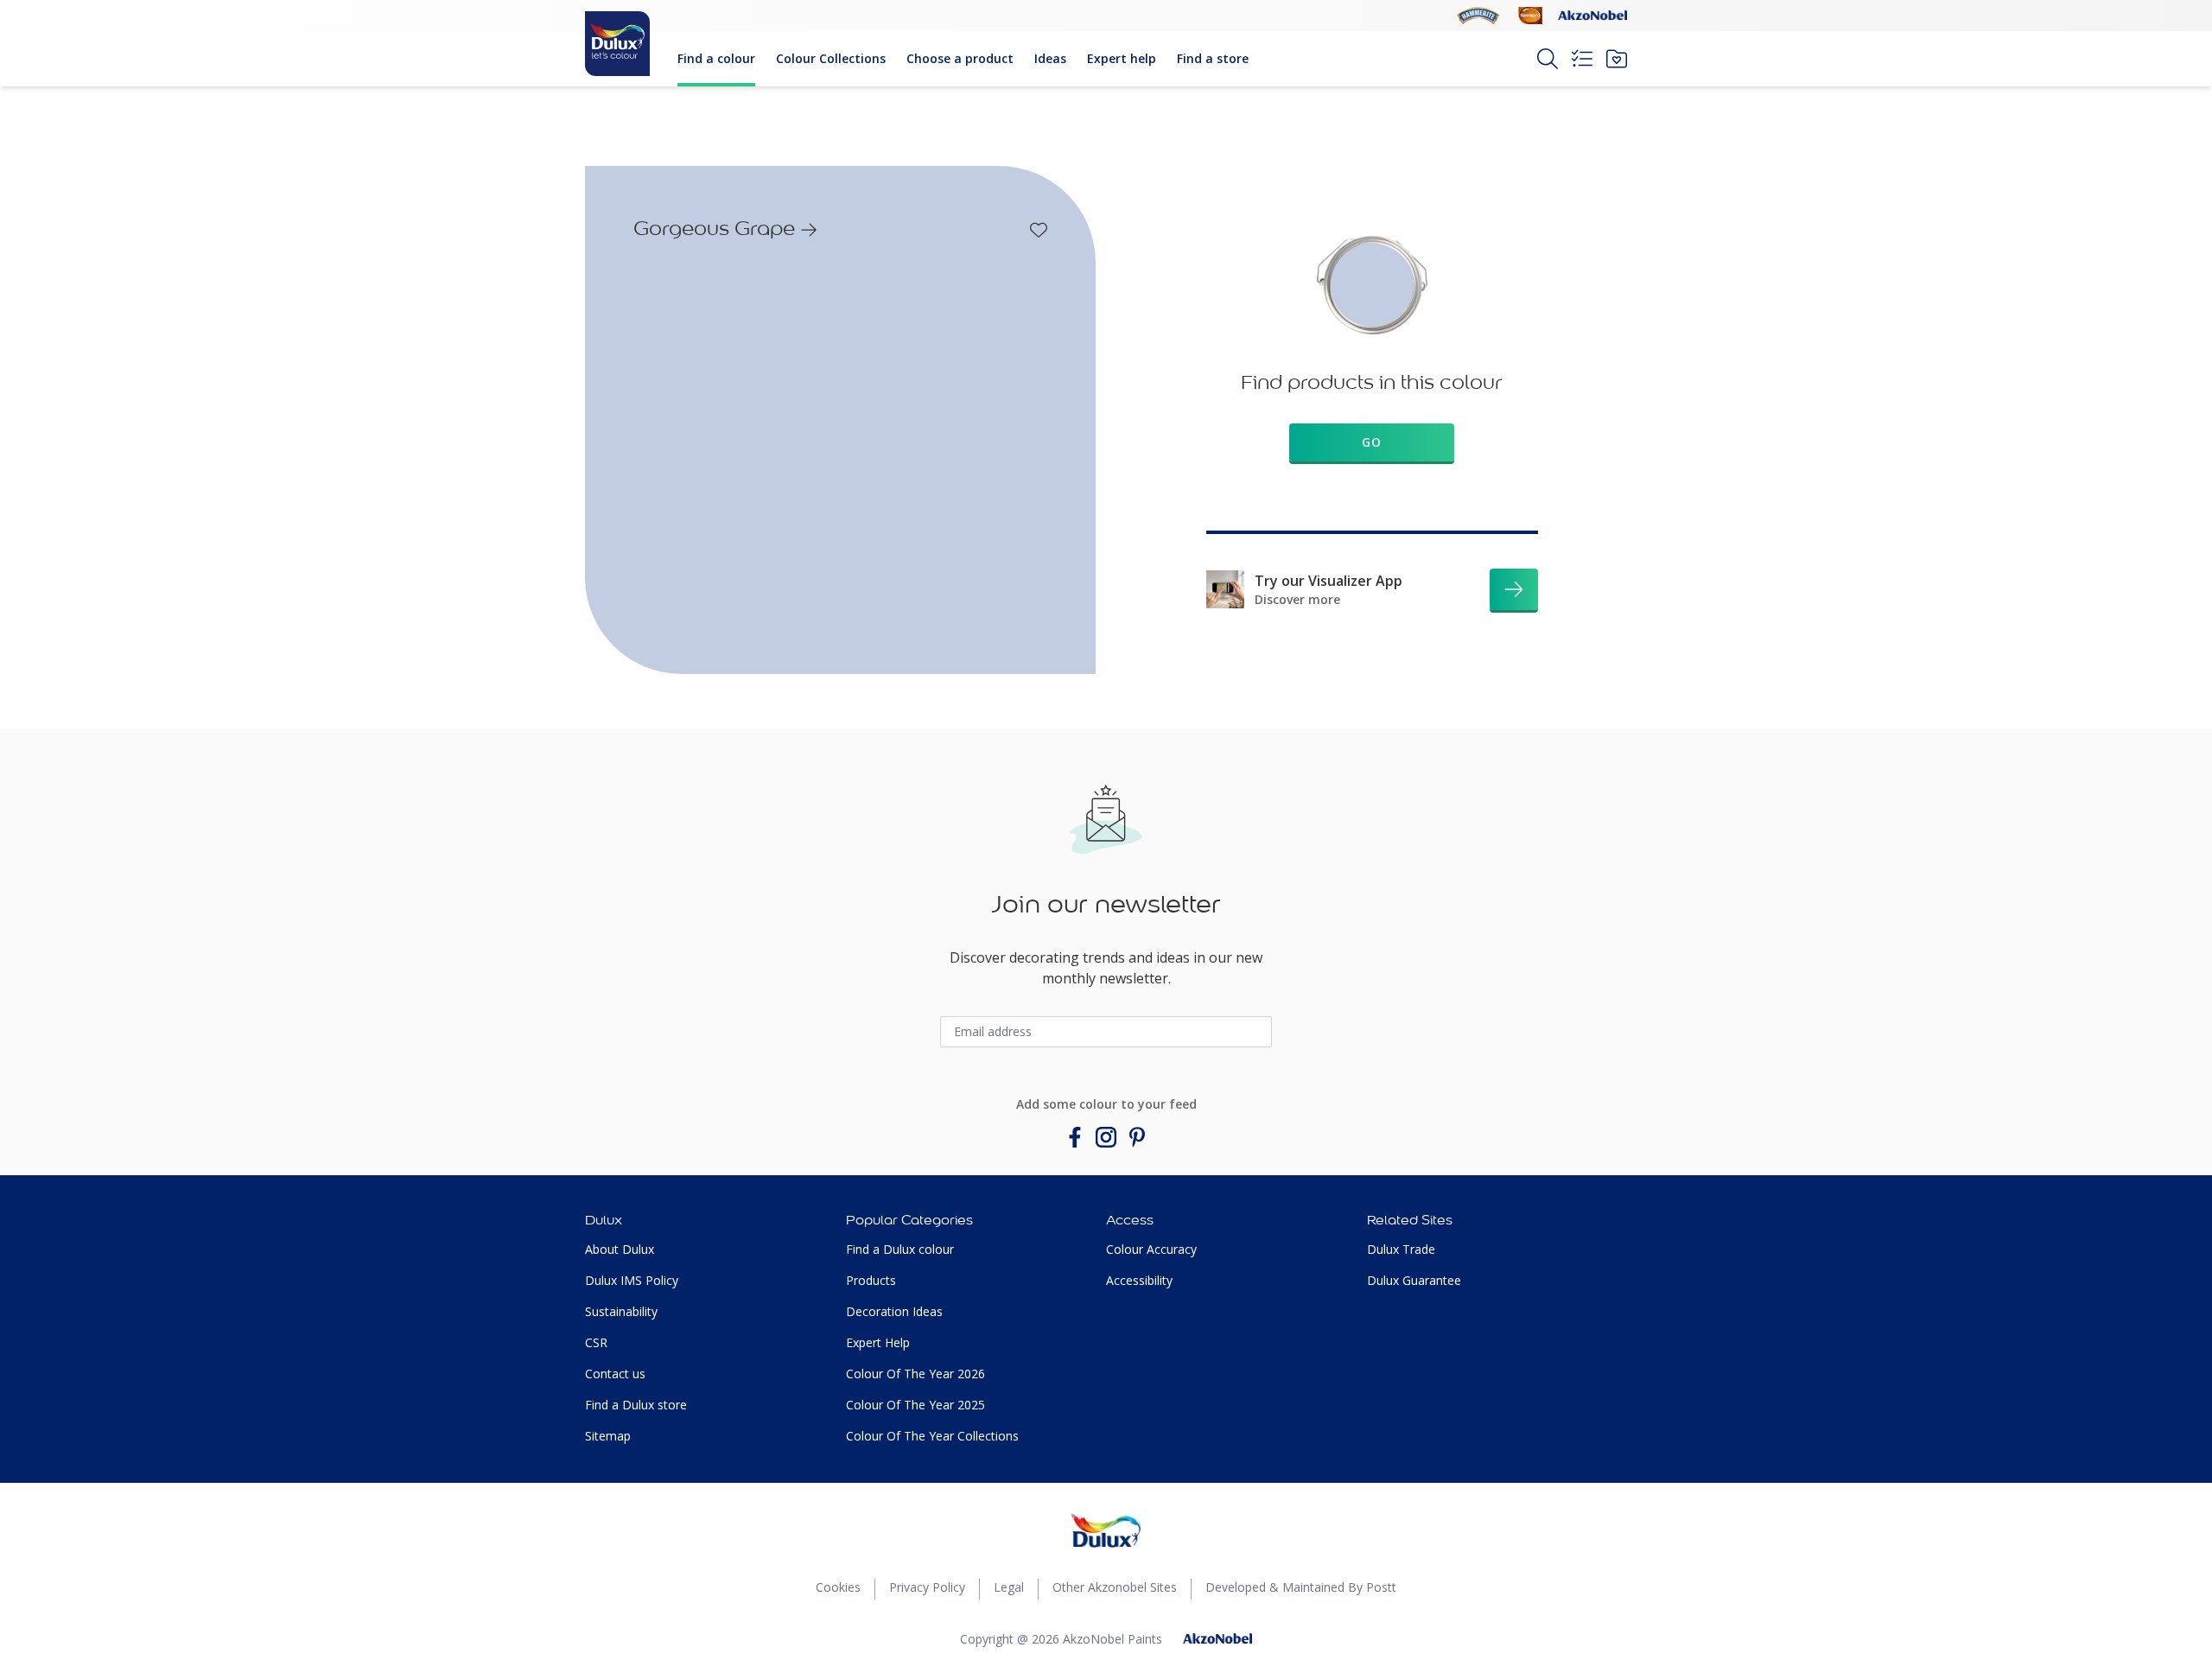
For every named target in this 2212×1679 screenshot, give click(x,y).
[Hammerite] (1478, 16)
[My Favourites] (1617, 59)
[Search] (1548, 59)
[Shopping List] (1582, 59)
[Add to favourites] (1039, 230)
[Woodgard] (1530, 16)
